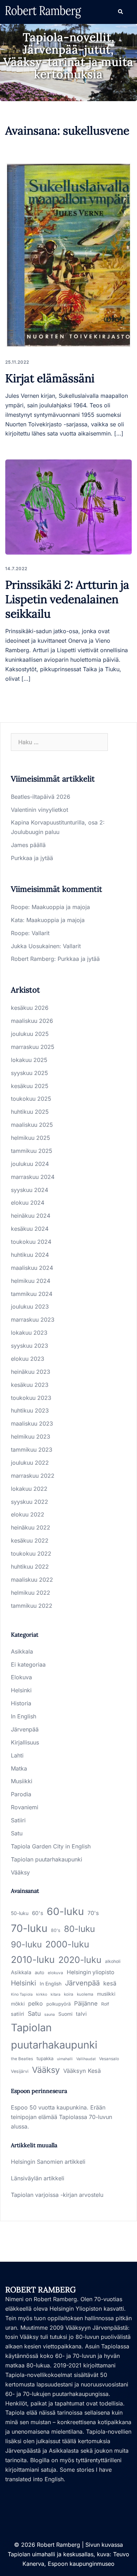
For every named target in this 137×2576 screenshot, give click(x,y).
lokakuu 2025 (29, 1060)
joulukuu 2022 (30, 1463)
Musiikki (22, 1781)
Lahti (17, 1755)
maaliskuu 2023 (32, 1423)
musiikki (106, 1994)
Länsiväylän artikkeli (38, 2178)
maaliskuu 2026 (32, 1021)
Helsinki (21, 1690)
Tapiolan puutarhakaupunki (47, 1859)
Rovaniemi (25, 1807)
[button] (120, 12)
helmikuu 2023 (31, 1437)
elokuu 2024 (28, 1203)
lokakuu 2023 (29, 1333)
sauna (50, 2015)
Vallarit (41, 933)
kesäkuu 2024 (30, 1229)
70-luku (29, 1928)
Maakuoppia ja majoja (61, 907)
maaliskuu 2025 (32, 1125)
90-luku (26, 1944)
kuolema (85, 1994)
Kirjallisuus (25, 1742)
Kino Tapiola (22, 1994)
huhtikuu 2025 (30, 1112)
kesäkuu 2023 (30, 1385)
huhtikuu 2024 (30, 1255)
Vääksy (20, 1872)
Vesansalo (109, 2059)
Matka (19, 1768)
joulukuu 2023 (30, 1306)
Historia (21, 1703)
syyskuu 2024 (30, 1190)
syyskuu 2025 (30, 1073)
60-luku (65, 1911)
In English (24, 1716)
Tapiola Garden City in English (51, 1846)
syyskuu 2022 (30, 1502)
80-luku (79, 1929)
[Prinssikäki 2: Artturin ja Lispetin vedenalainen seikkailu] (68, 507)
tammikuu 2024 (32, 1294)
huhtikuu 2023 (30, 1410)
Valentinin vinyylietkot (40, 810)
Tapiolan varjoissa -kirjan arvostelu (57, 2195)
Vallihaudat (86, 2059)
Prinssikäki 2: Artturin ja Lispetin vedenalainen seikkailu (67, 599)
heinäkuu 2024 (31, 1216)
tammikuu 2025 (32, 1151)
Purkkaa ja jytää (32, 858)
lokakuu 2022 (29, 1489)
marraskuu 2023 (33, 1320)
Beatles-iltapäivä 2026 (41, 797)
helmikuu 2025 (31, 1138)
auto (40, 1972)
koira (69, 1994)
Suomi (65, 2014)
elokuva (56, 1973)
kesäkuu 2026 (30, 1008)
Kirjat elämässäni (50, 378)
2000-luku (67, 1944)
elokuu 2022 (28, 1514)
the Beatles (22, 2059)
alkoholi (113, 1961)
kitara (56, 1994)
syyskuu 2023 (30, 1346)
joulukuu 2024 (30, 1164)
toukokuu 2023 (31, 1398)
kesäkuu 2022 (30, 1540)
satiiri (18, 2014)
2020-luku (80, 1960)
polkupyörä (58, 2004)
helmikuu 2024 (31, 1281)
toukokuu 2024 (31, 1242)
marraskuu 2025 (33, 1047)
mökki (18, 2004)
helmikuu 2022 (31, 1593)
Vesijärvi (20, 2071)
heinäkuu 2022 (31, 1527)
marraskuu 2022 (33, 1476)
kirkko (42, 1994)
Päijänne (86, 2003)
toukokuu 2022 (31, 1553)
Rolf (105, 2004)
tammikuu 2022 (32, 1606)
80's (56, 1930)
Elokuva (21, 1677)
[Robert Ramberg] (43, 11)
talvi (81, 2014)
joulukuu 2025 (30, 1034)
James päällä (28, 845)
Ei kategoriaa (28, 1664)
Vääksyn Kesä (82, 2071)
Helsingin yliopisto (90, 1972)
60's (38, 1913)
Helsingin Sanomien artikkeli (48, 2162)
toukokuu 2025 (31, 1099)
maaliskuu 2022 (32, 1580)
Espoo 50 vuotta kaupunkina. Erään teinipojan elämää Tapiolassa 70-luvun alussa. (61, 2117)
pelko (35, 2003)
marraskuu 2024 (33, 1177)
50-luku (20, 1913)
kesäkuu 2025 (30, 1086)
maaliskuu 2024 (32, 1268)
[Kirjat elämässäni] (68, 255)
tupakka (45, 2058)
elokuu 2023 (28, 1359)
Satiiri (18, 1820)
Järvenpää (25, 1729)
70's (93, 1913)
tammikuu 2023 (32, 1450)
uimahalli (65, 2059)
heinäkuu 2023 (31, 1372)
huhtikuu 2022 (30, 1567)
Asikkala (22, 1651)
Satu (17, 1833)
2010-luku (33, 1959)
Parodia (21, 1794)
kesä (110, 1983)
